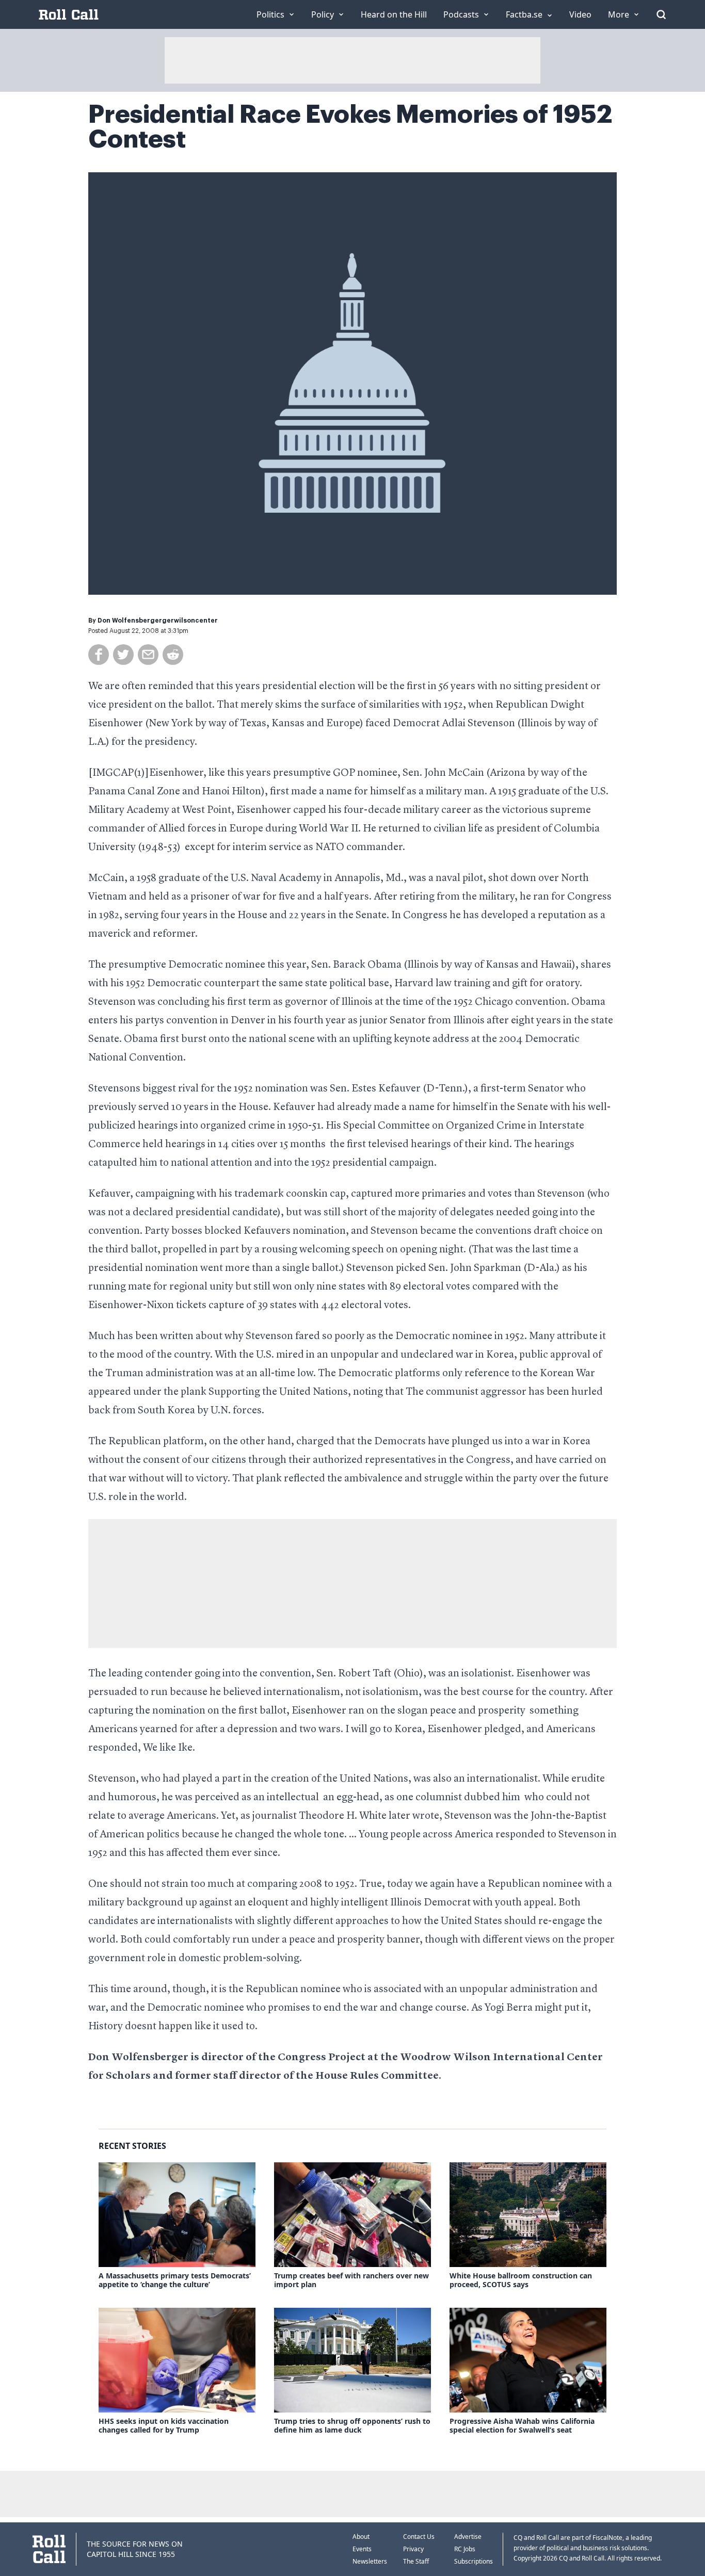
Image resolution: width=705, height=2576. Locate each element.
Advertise (468, 2537)
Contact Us (419, 2537)
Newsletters (370, 2561)
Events (362, 2549)
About (361, 2537)
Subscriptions (474, 2561)
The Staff (416, 2561)
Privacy (413, 2549)
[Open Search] (661, 14)
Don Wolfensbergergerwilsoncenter (158, 621)
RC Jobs (465, 2549)
